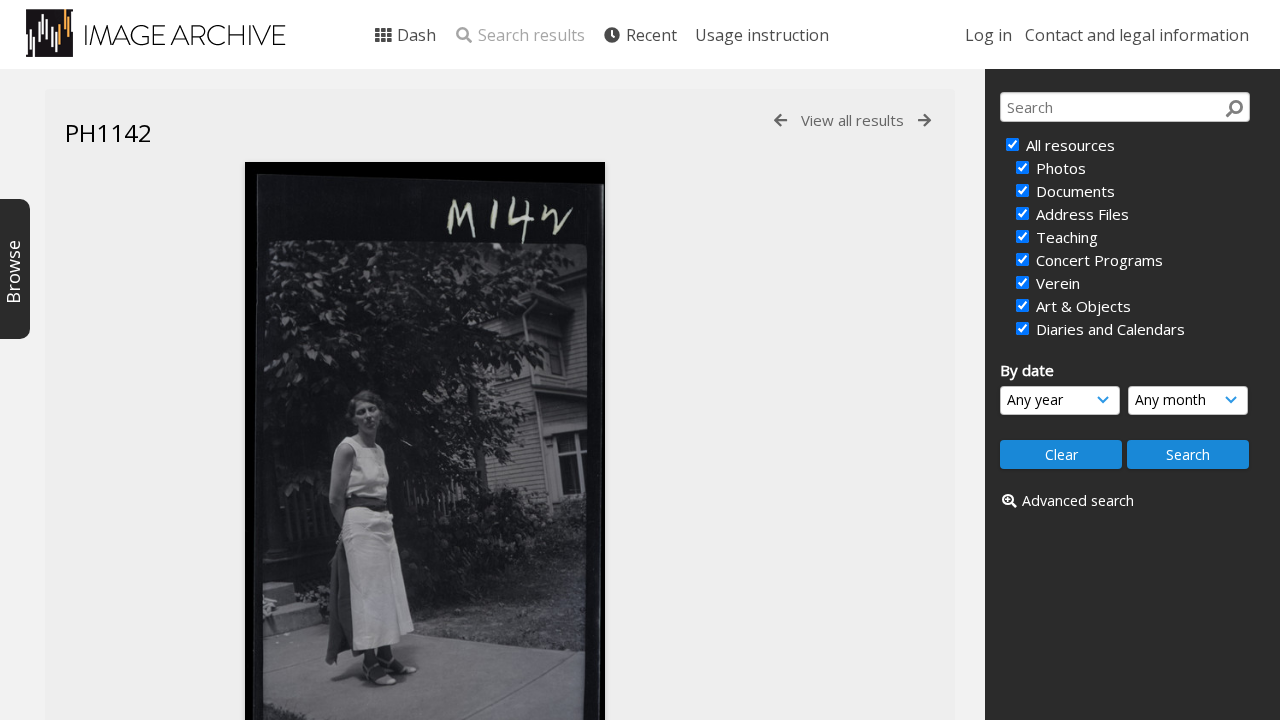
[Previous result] (780, 120)
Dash (414, 35)
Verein (1056, 283)
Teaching (1065, 237)
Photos (1059, 168)
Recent (649, 35)
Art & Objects (1081, 306)
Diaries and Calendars (1108, 329)
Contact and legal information (1137, 35)
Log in (988, 35)
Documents (1073, 191)
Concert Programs (1097, 260)
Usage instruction (762, 35)
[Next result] (924, 120)
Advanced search (1078, 500)
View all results (852, 120)
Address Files (1080, 214)
